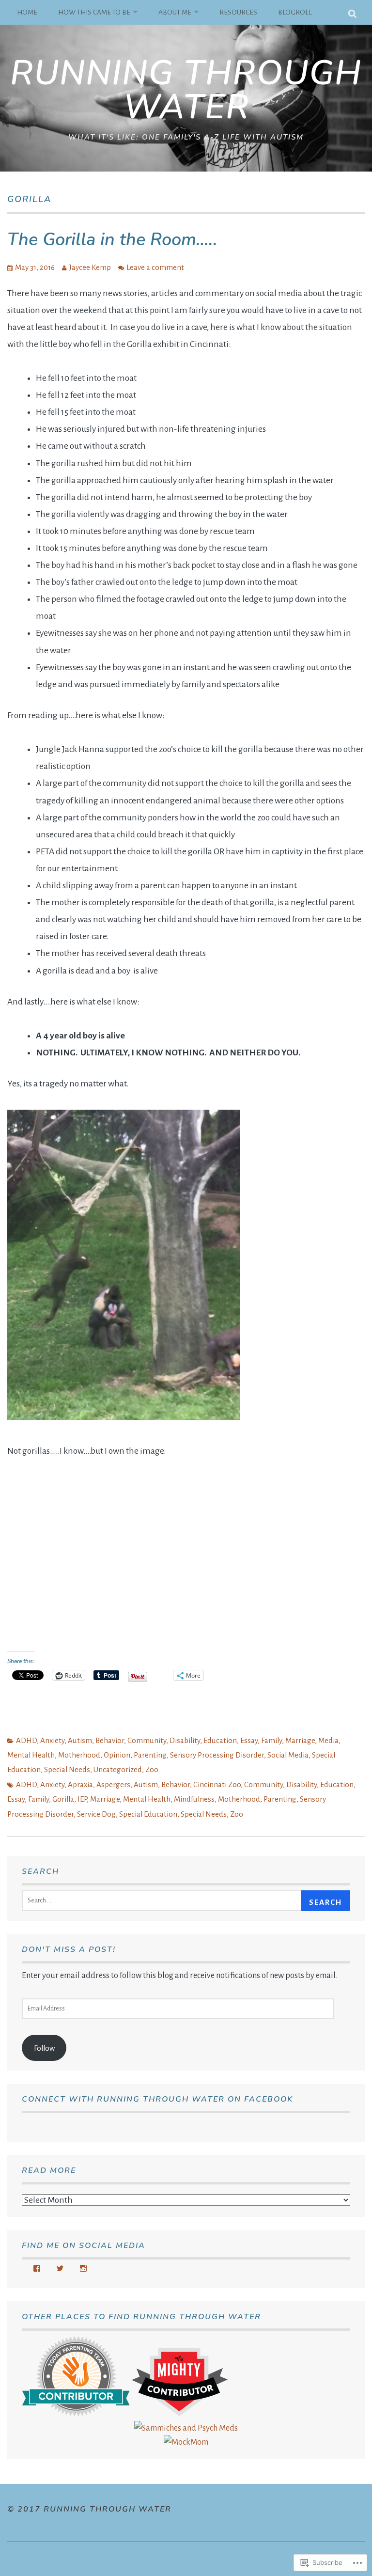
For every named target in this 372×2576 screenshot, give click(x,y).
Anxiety (52, 1740)
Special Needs (67, 1769)
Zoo (152, 1769)
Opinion (117, 1755)
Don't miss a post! (69, 1949)
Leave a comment (155, 267)
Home (27, 12)
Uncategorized (118, 1769)
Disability (185, 1740)
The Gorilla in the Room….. (112, 240)
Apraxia (80, 1784)
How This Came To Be (94, 12)
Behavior (110, 1740)
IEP (82, 1799)
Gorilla (63, 1799)
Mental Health (31, 1755)
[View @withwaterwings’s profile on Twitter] (60, 2268)
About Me (175, 12)
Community (147, 1740)
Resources (238, 12)
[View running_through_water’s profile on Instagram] (83, 2268)
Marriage (300, 1740)
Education (220, 1740)
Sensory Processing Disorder (217, 1755)
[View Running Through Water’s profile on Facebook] (37, 2268)
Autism (80, 1740)
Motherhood (79, 1755)
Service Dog (96, 1814)
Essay (249, 1740)
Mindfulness (194, 1799)
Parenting (150, 1755)
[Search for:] (163, 1900)
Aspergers (113, 1784)
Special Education (148, 1814)
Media (328, 1740)
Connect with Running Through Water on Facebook (157, 2099)
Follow (44, 2048)
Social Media (288, 1755)
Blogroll (295, 12)
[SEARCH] (353, 12)
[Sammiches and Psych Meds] (186, 2428)
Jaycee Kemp (90, 267)
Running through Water (186, 90)
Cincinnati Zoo (217, 1784)
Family (271, 1740)
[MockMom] (186, 2442)
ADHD (26, 1740)
